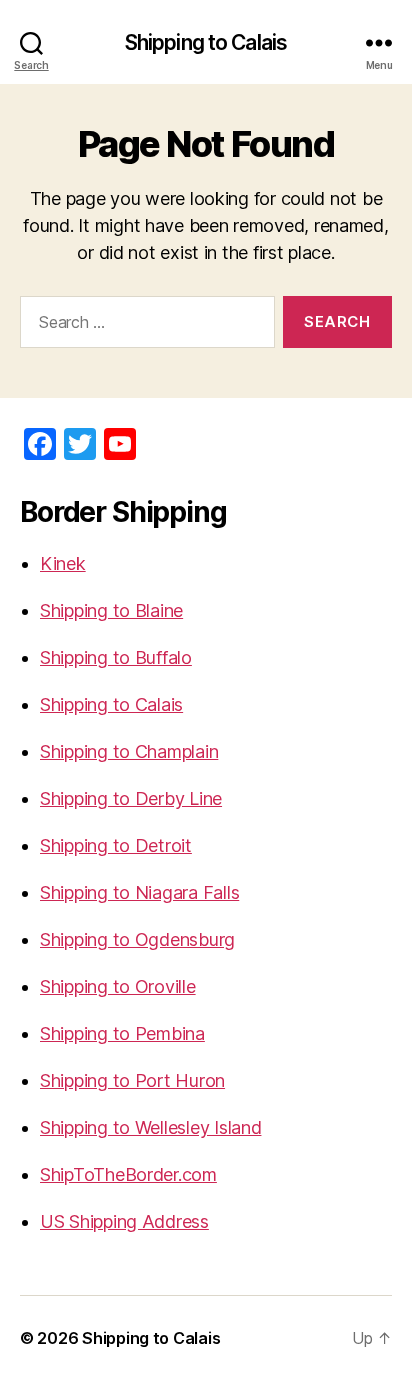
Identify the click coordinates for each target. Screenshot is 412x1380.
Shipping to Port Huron (132, 1080)
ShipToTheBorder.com (128, 1174)
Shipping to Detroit (116, 845)
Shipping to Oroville (118, 986)
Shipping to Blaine (111, 610)
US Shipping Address (124, 1221)
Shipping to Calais (206, 42)
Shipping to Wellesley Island (150, 1127)
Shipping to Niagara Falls (139, 892)
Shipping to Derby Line (131, 798)
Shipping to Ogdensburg (137, 939)
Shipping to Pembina (122, 1033)
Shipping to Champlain (129, 751)
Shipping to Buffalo (116, 657)
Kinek (63, 563)
